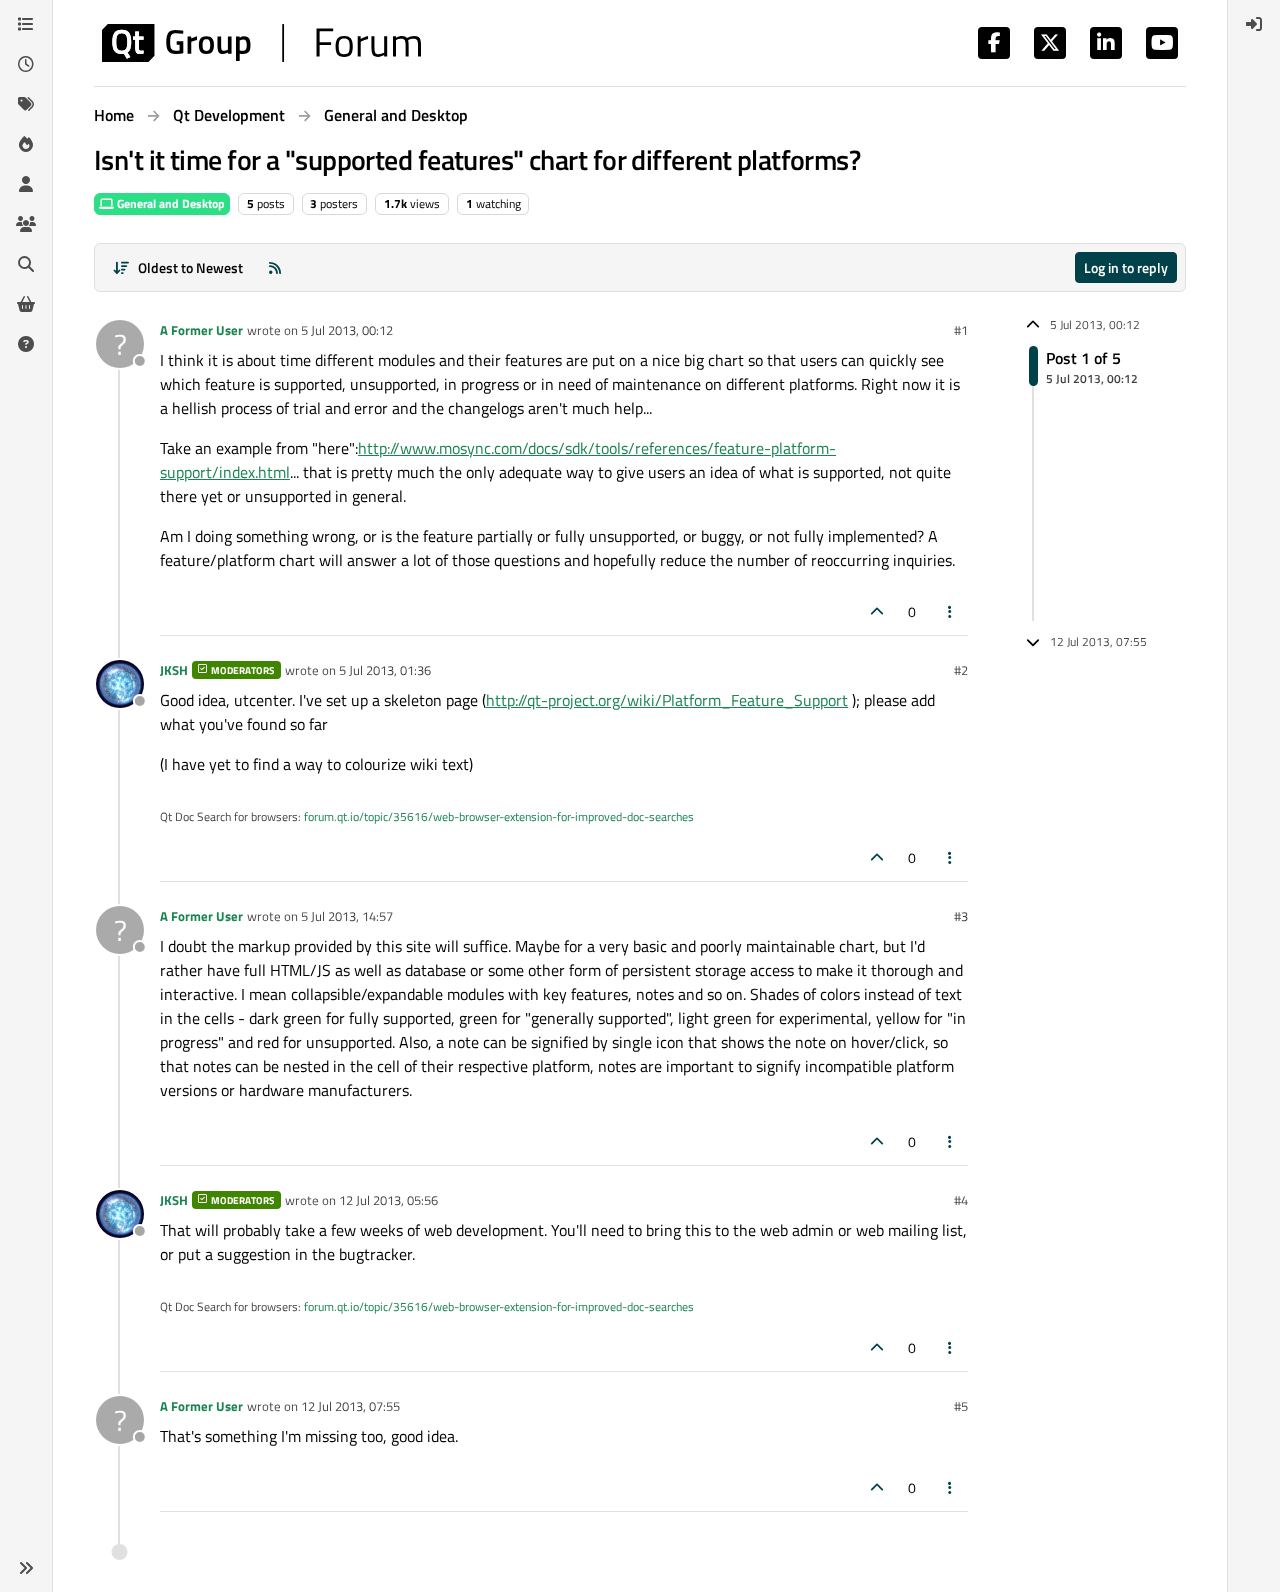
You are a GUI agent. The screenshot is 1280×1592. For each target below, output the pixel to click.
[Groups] (26, 224)
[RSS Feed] (275, 267)
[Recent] (26, 64)
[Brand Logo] (261, 43)
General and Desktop (169, 203)
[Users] (26, 184)
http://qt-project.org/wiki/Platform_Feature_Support (667, 700)
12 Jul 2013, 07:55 (350, 1406)
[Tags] (26, 104)
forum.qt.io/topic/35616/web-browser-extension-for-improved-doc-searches (499, 816)
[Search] (26, 264)
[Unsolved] (26, 344)
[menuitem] (1254, 24)
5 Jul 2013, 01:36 (385, 670)
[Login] (1254, 24)
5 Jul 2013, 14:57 (347, 916)
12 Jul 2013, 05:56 (388, 1200)
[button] (26, 1568)
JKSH (174, 670)
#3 (961, 916)
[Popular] (26, 144)
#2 (961, 670)
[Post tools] (951, 611)
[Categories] (26, 24)
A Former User (201, 330)
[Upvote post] (877, 611)
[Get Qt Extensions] (26, 304)
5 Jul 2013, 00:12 (347, 330)
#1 (961, 330)
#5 (961, 1406)
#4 (961, 1200)
